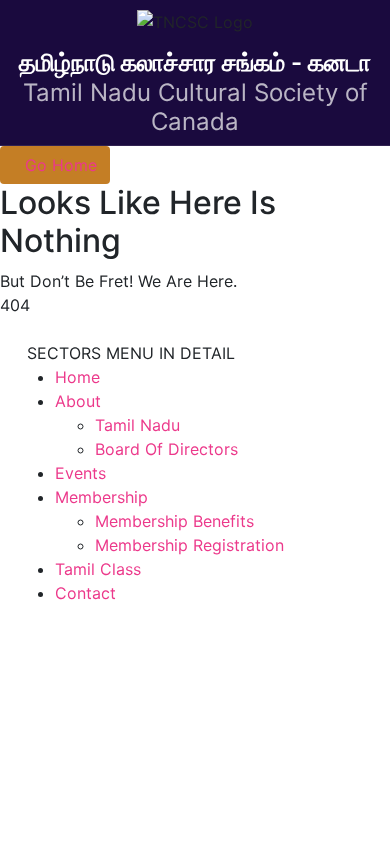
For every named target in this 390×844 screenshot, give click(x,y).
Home (77, 377)
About (78, 401)
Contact (85, 593)
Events (80, 473)
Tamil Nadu (137, 425)
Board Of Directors (166, 449)
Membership (101, 497)
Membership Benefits (174, 521)
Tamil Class (98, 569)
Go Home (61, 165)
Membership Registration (189, 545)
